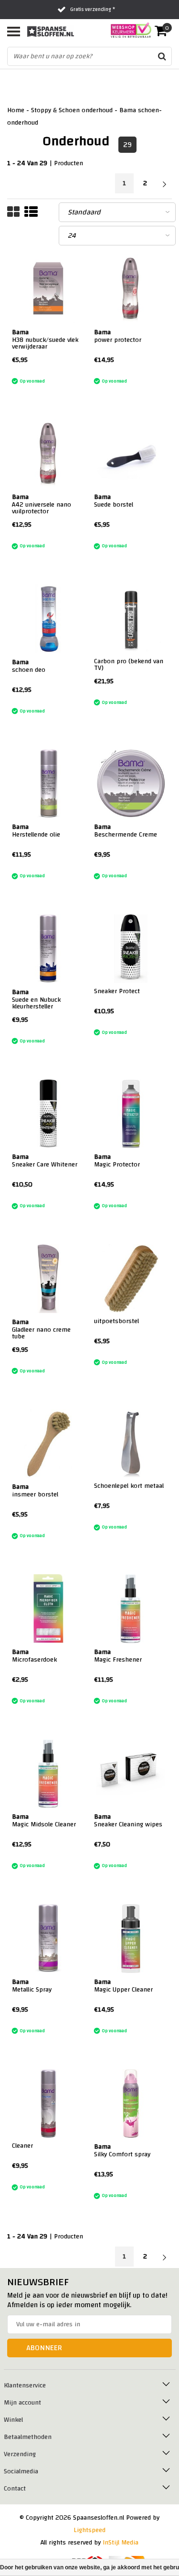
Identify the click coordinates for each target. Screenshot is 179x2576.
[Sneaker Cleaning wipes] (131, 1774)
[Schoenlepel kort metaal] (131, 1444)
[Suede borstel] (131, 454)
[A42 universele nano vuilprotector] (49, 454)
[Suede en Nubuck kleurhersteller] (49, 949)
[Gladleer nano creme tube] (49, 1279)
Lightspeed (89, 2530)
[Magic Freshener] (131, 1609)
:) (13, 370)
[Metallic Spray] (49, 1939)
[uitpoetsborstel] (131, 1279)
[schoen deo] (49, 619)
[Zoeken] (162, 56)
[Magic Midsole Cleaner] (49, 1774)
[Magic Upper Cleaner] (131, 1939)
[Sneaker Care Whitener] (49, 1114)
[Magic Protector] (131, 1114)
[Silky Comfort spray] (131, 2104)
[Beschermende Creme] (131, 784)
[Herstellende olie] (49, 784)
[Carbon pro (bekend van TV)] (131, 619)
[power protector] (131, 289)
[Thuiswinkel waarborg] (128, 30)
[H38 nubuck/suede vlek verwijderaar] (49, 289)
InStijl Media (121, 2543)
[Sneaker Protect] (131, 949)
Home (16, 110)
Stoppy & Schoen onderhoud (72, 110)
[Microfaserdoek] (49, 1609)
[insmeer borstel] (49, 1444)
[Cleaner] (49, 2104)
